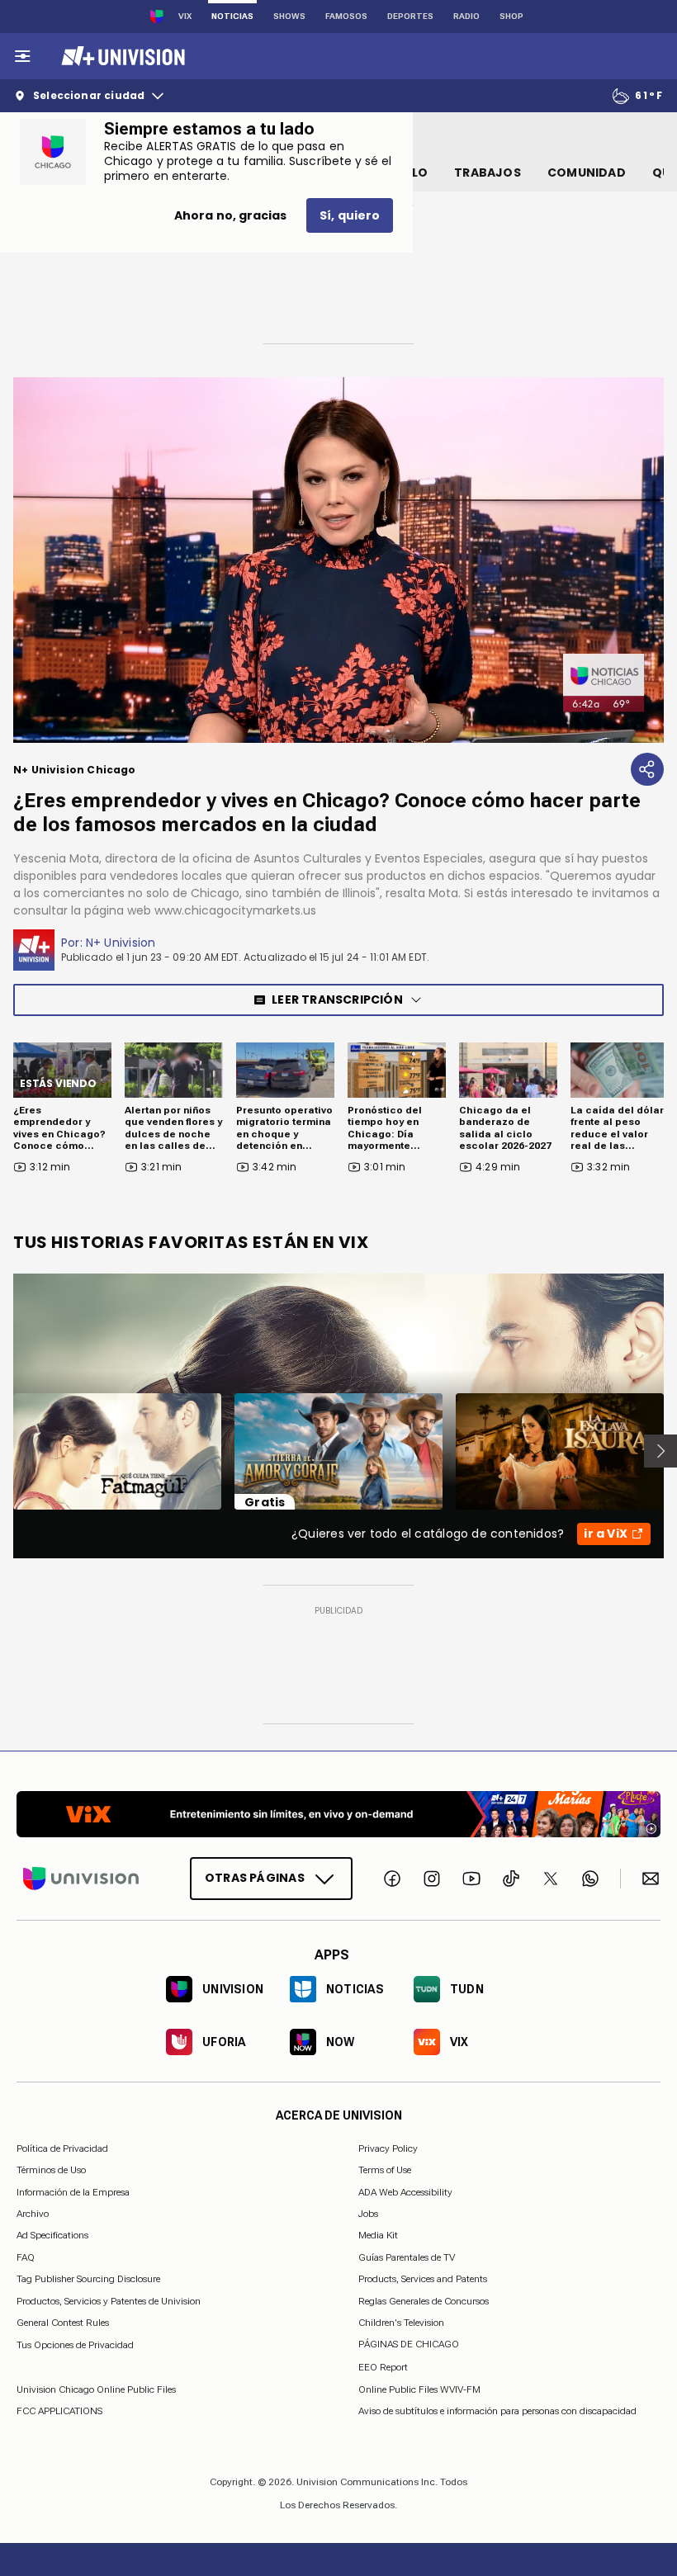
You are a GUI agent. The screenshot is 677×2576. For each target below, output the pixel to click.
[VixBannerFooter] (338, 1814)
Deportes (410, 16)
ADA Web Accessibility (405, 2191)
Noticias (232, 16)
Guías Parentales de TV (407, 2257)
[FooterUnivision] (81, 1878)
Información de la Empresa (73, 2191)
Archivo (33, 2214)
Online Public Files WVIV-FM (419, 2389)
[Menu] (22, 56)
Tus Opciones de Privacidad (75, 2345)
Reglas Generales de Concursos (424, 2300)
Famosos (346, 16)
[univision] (121, 56)
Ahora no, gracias (230, 215)
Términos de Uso (51, 2170)
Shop (511, 16)
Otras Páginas (255, 1878)
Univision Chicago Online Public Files (96, 2389)
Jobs (368, 2214)
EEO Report (383, 2367)
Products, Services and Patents (423, 2279)
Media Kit (378, 2235)
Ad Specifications (52, 2235)
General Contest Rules (63, 2323)
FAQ (26, 2257)
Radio (466, 16)
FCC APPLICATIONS (59, 2411)
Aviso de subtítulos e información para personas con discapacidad (497, 2411)
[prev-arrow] (3, 1451)
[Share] (647, 769)
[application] (338, 560)
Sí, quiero (350, 215)
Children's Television (401, 2323)
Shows (289, 16)
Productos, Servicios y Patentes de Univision (109, 2300)
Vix (185, 16)
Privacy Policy (388, 2148)
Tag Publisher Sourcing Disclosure (88, 2279)
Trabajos (488, 173)
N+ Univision (121, 943)
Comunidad (587, 173)
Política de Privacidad (62, 2148)
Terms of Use (385, 2170)
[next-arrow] (660, 1451)
